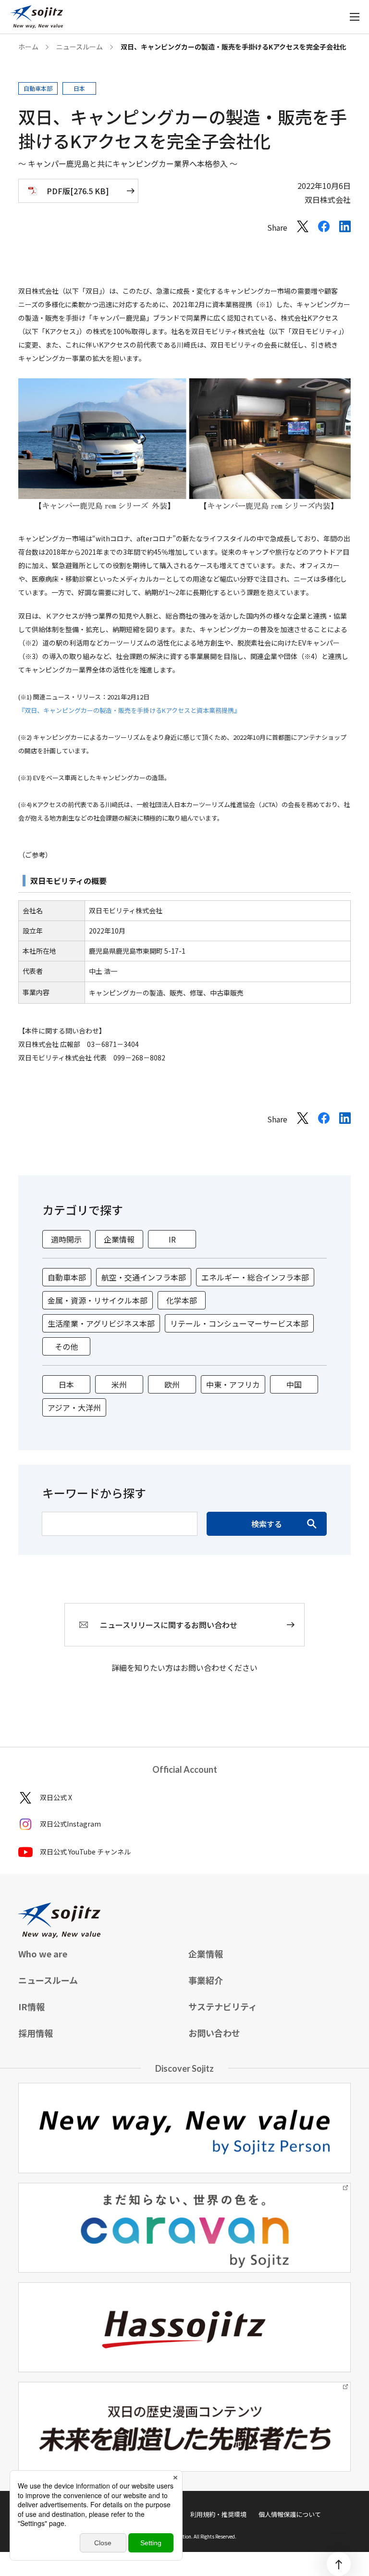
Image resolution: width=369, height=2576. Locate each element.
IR (172, 1239)
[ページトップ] (339, 2564)
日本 (66, 1384)
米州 (119, 1384)
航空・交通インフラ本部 (144, 1277)
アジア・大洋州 (74, 1407)
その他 (66, 1346)
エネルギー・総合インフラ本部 (255, 1277)
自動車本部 (67, 1277)
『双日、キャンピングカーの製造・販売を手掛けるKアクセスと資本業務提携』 (129, 710)
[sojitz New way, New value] (37, 17)
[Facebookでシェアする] (324, 229)
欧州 (172, 1384)
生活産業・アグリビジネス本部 (101, 1323)
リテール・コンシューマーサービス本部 (239, 1323)
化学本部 (182, 1300)
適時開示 (66, 1239)
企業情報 (119, 1239)
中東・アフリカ (233, 1384)
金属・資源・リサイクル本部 (98, 1300)
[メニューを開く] (355, 17)
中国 (294, 1384)
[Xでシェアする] (303, 229)
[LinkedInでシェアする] (345, 229)
